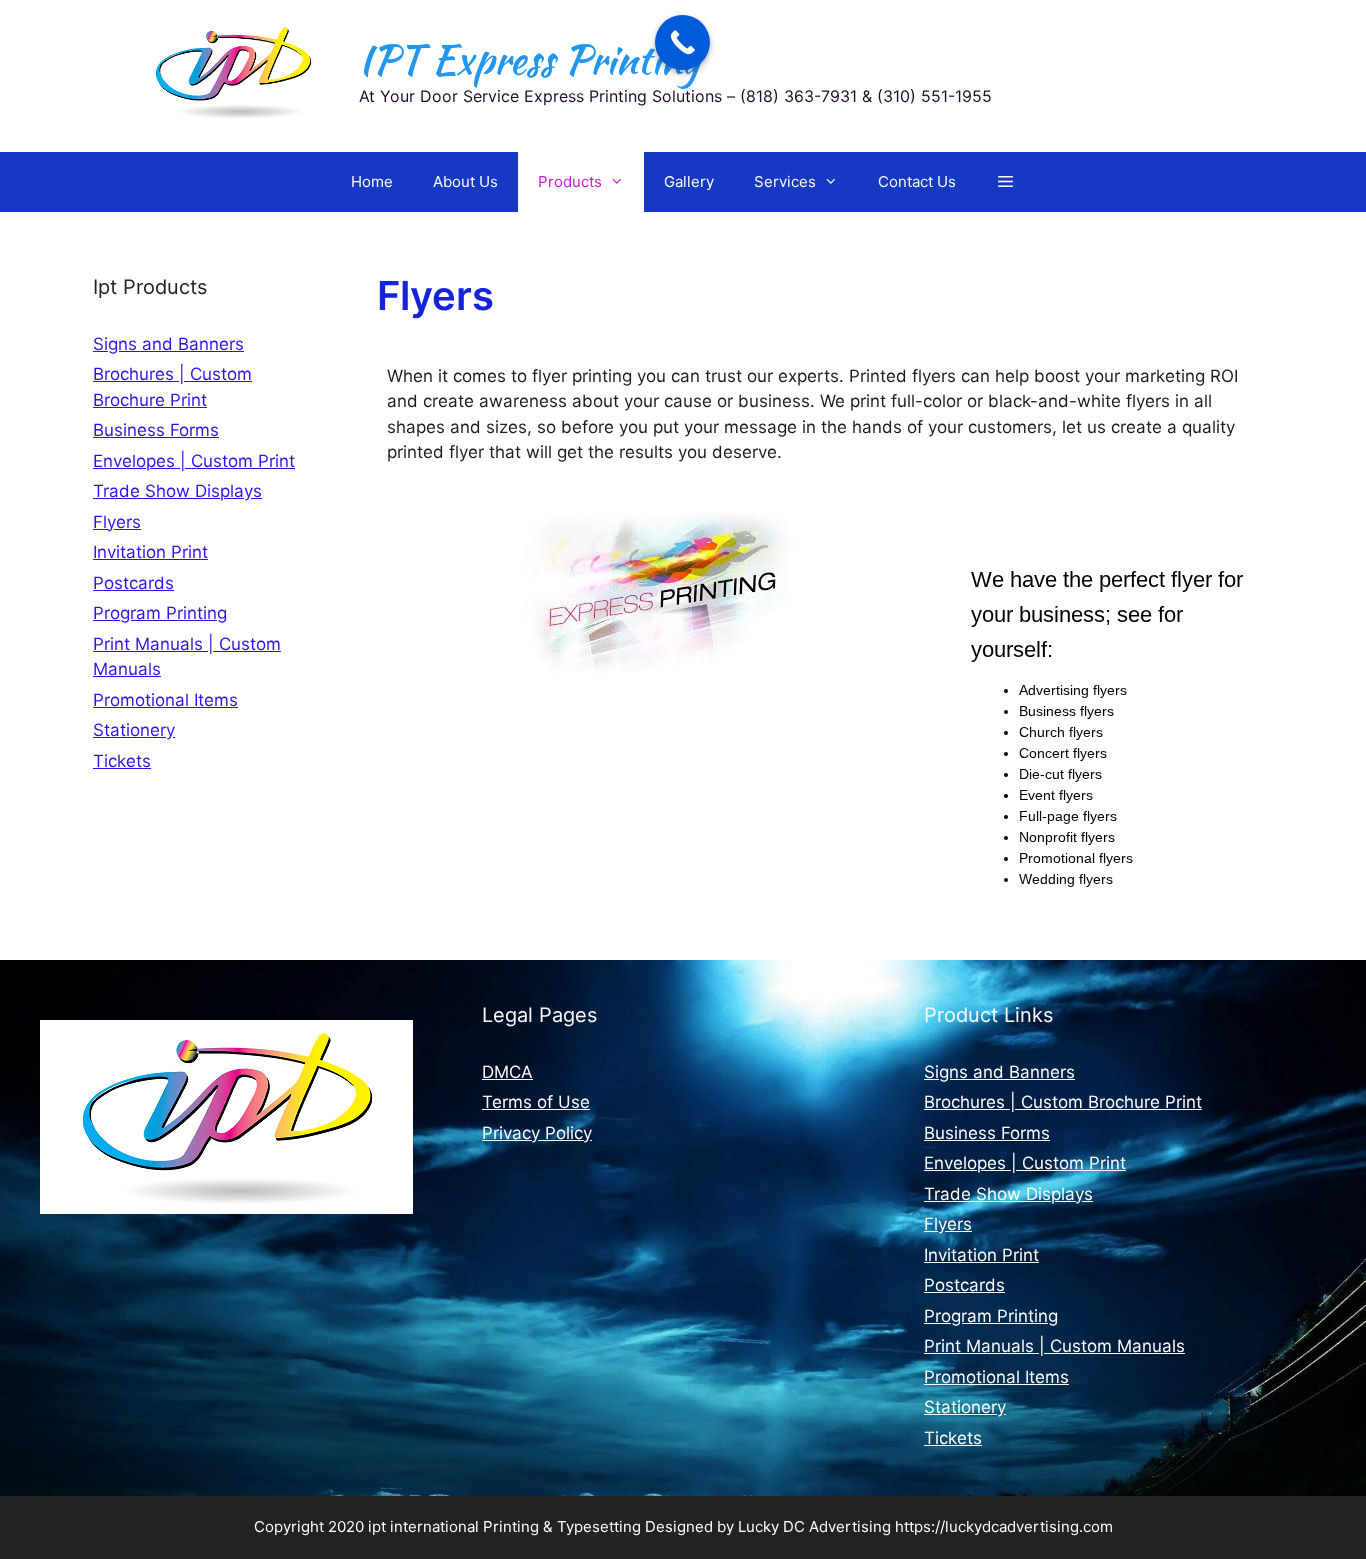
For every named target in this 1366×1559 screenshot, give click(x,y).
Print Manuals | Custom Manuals (1054, 1346)
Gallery (689, 181)
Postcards (133, 583)
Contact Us (917, 181)
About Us (465, 181)
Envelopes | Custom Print (194, 461)
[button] (1005, 182)
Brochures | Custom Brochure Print (1063, 1102)
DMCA (507, 1072)
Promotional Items (165, 700)
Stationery (134, 730)
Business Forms (156, 430)
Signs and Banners (168, 344)
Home (372, 181)
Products (570, 181)
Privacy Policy (537, 1133)
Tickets (122, 761)
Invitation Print (150, 552)
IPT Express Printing (529, 60)
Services (785, 181)
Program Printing (160, 613)
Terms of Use (536, 1102)
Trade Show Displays (177, 491)
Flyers (117, 522)
